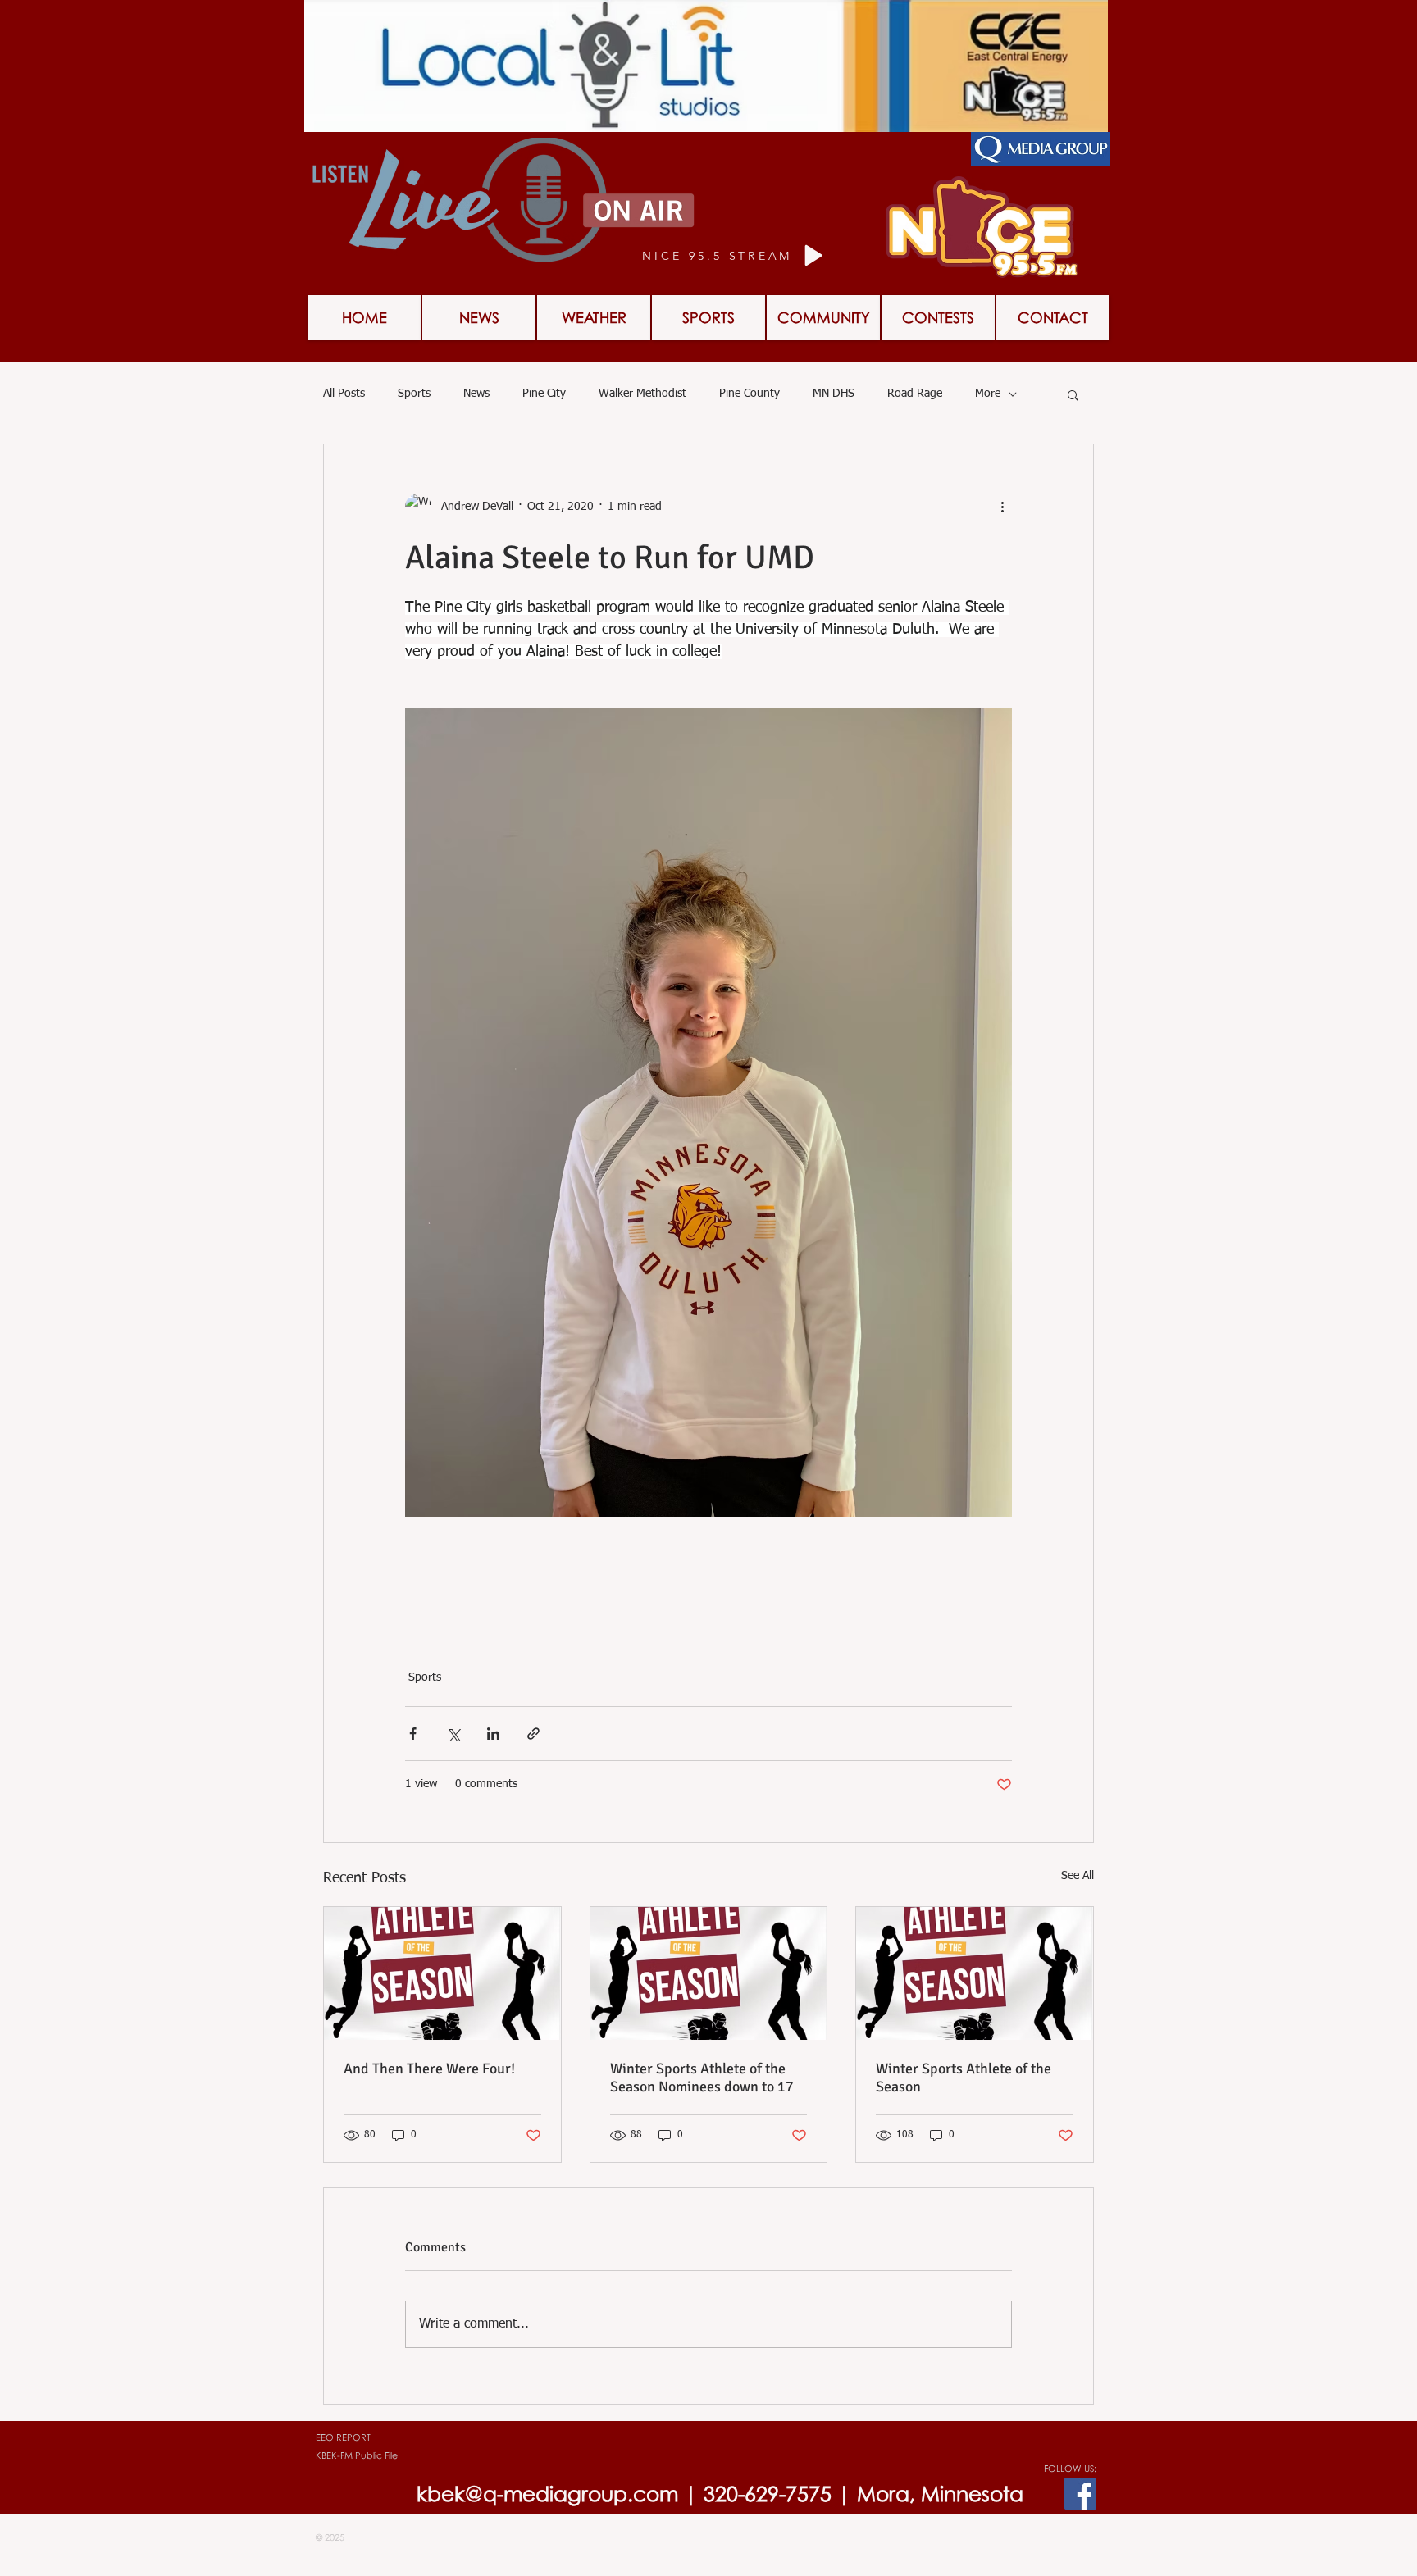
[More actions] (1002, 507)
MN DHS (834, 394)
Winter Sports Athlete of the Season (964, 2078)
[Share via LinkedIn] (493, 1734)
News (476, 394)
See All (1078, 1876)
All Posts (344, 394)
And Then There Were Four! (429, 2069)
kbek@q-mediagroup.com (547, 2494)
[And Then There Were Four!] (442, 1973)
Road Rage (915, 394)
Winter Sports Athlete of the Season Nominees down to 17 (702, 2078)
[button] (1073, 394)
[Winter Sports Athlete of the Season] (975, 1973)
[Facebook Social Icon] (1080, 2494)
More (988, 394)
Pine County (750, 394)
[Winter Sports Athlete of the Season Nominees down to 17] (709, 1973)
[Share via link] (533, 1734)
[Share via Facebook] (413, 1734)
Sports (414, 394)
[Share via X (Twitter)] (453, 1734)
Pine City (544, 394)
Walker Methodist (642, 394)
